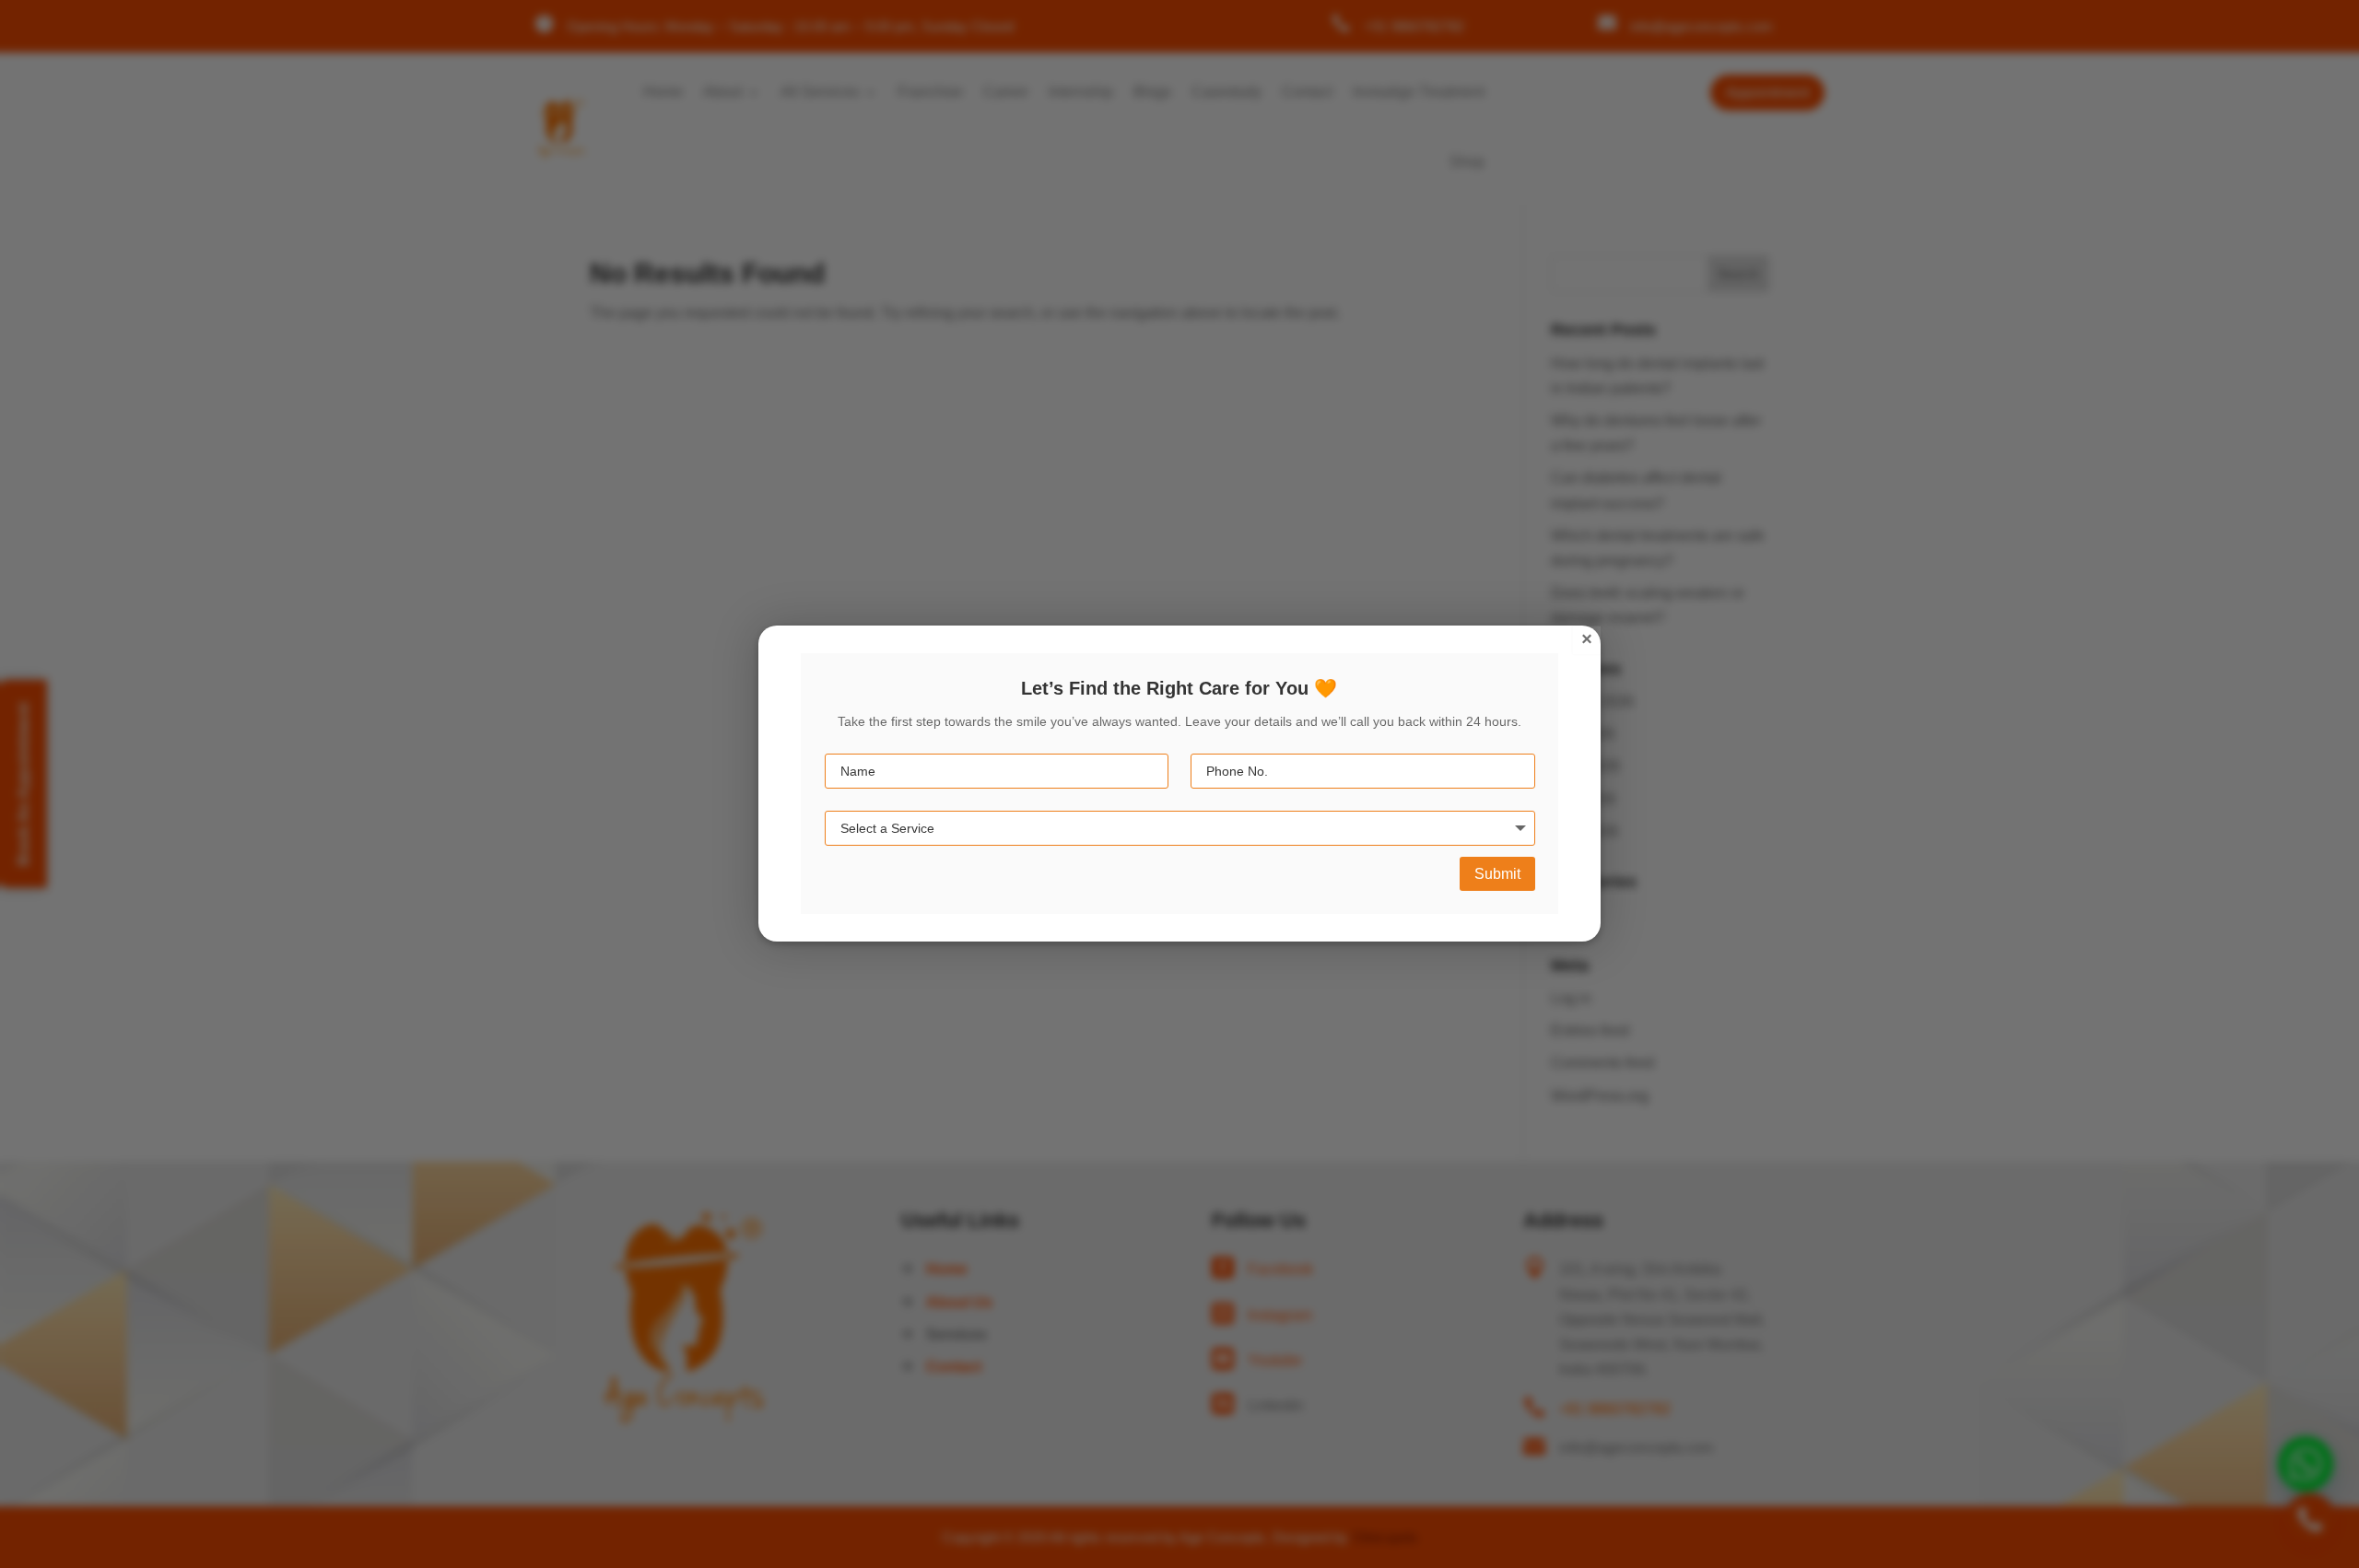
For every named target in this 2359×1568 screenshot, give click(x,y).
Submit (1497, 874)
